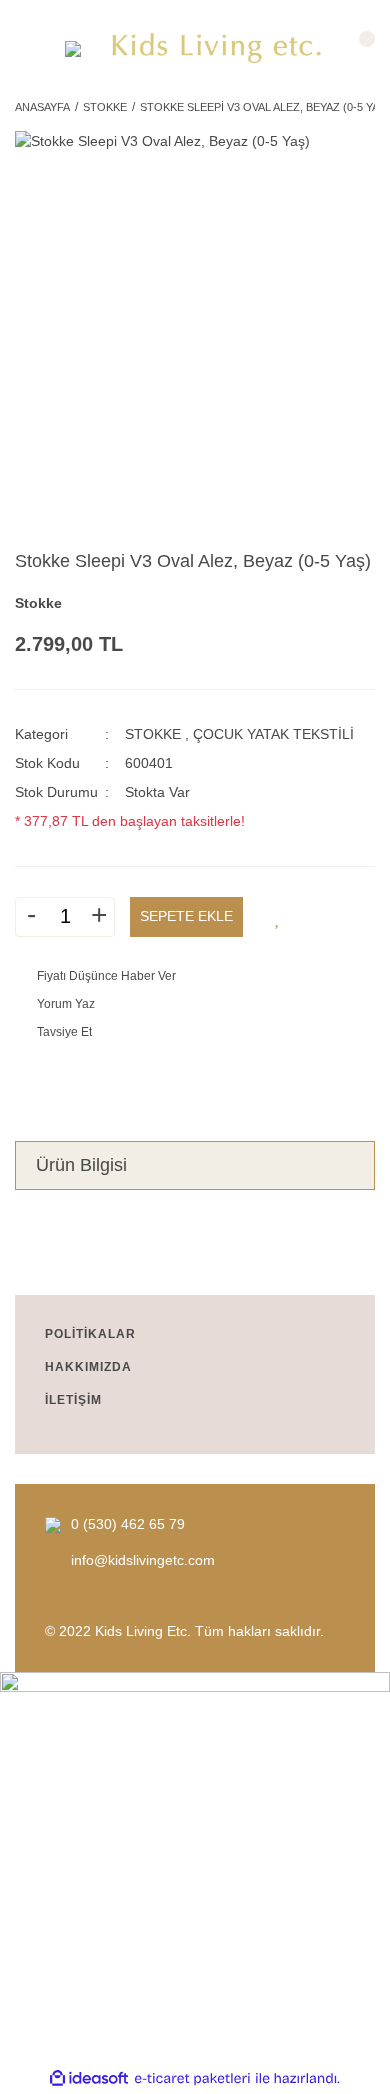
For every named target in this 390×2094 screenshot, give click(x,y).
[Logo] (217, 48)
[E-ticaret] (192, 2078)
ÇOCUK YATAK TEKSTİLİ (273, 734)
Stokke (38, 603)
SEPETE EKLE (186, 916)
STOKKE (153, 734)
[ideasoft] (89, 2078)
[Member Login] (32, 48)
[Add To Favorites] (278, 917)
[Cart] (357, 48)
